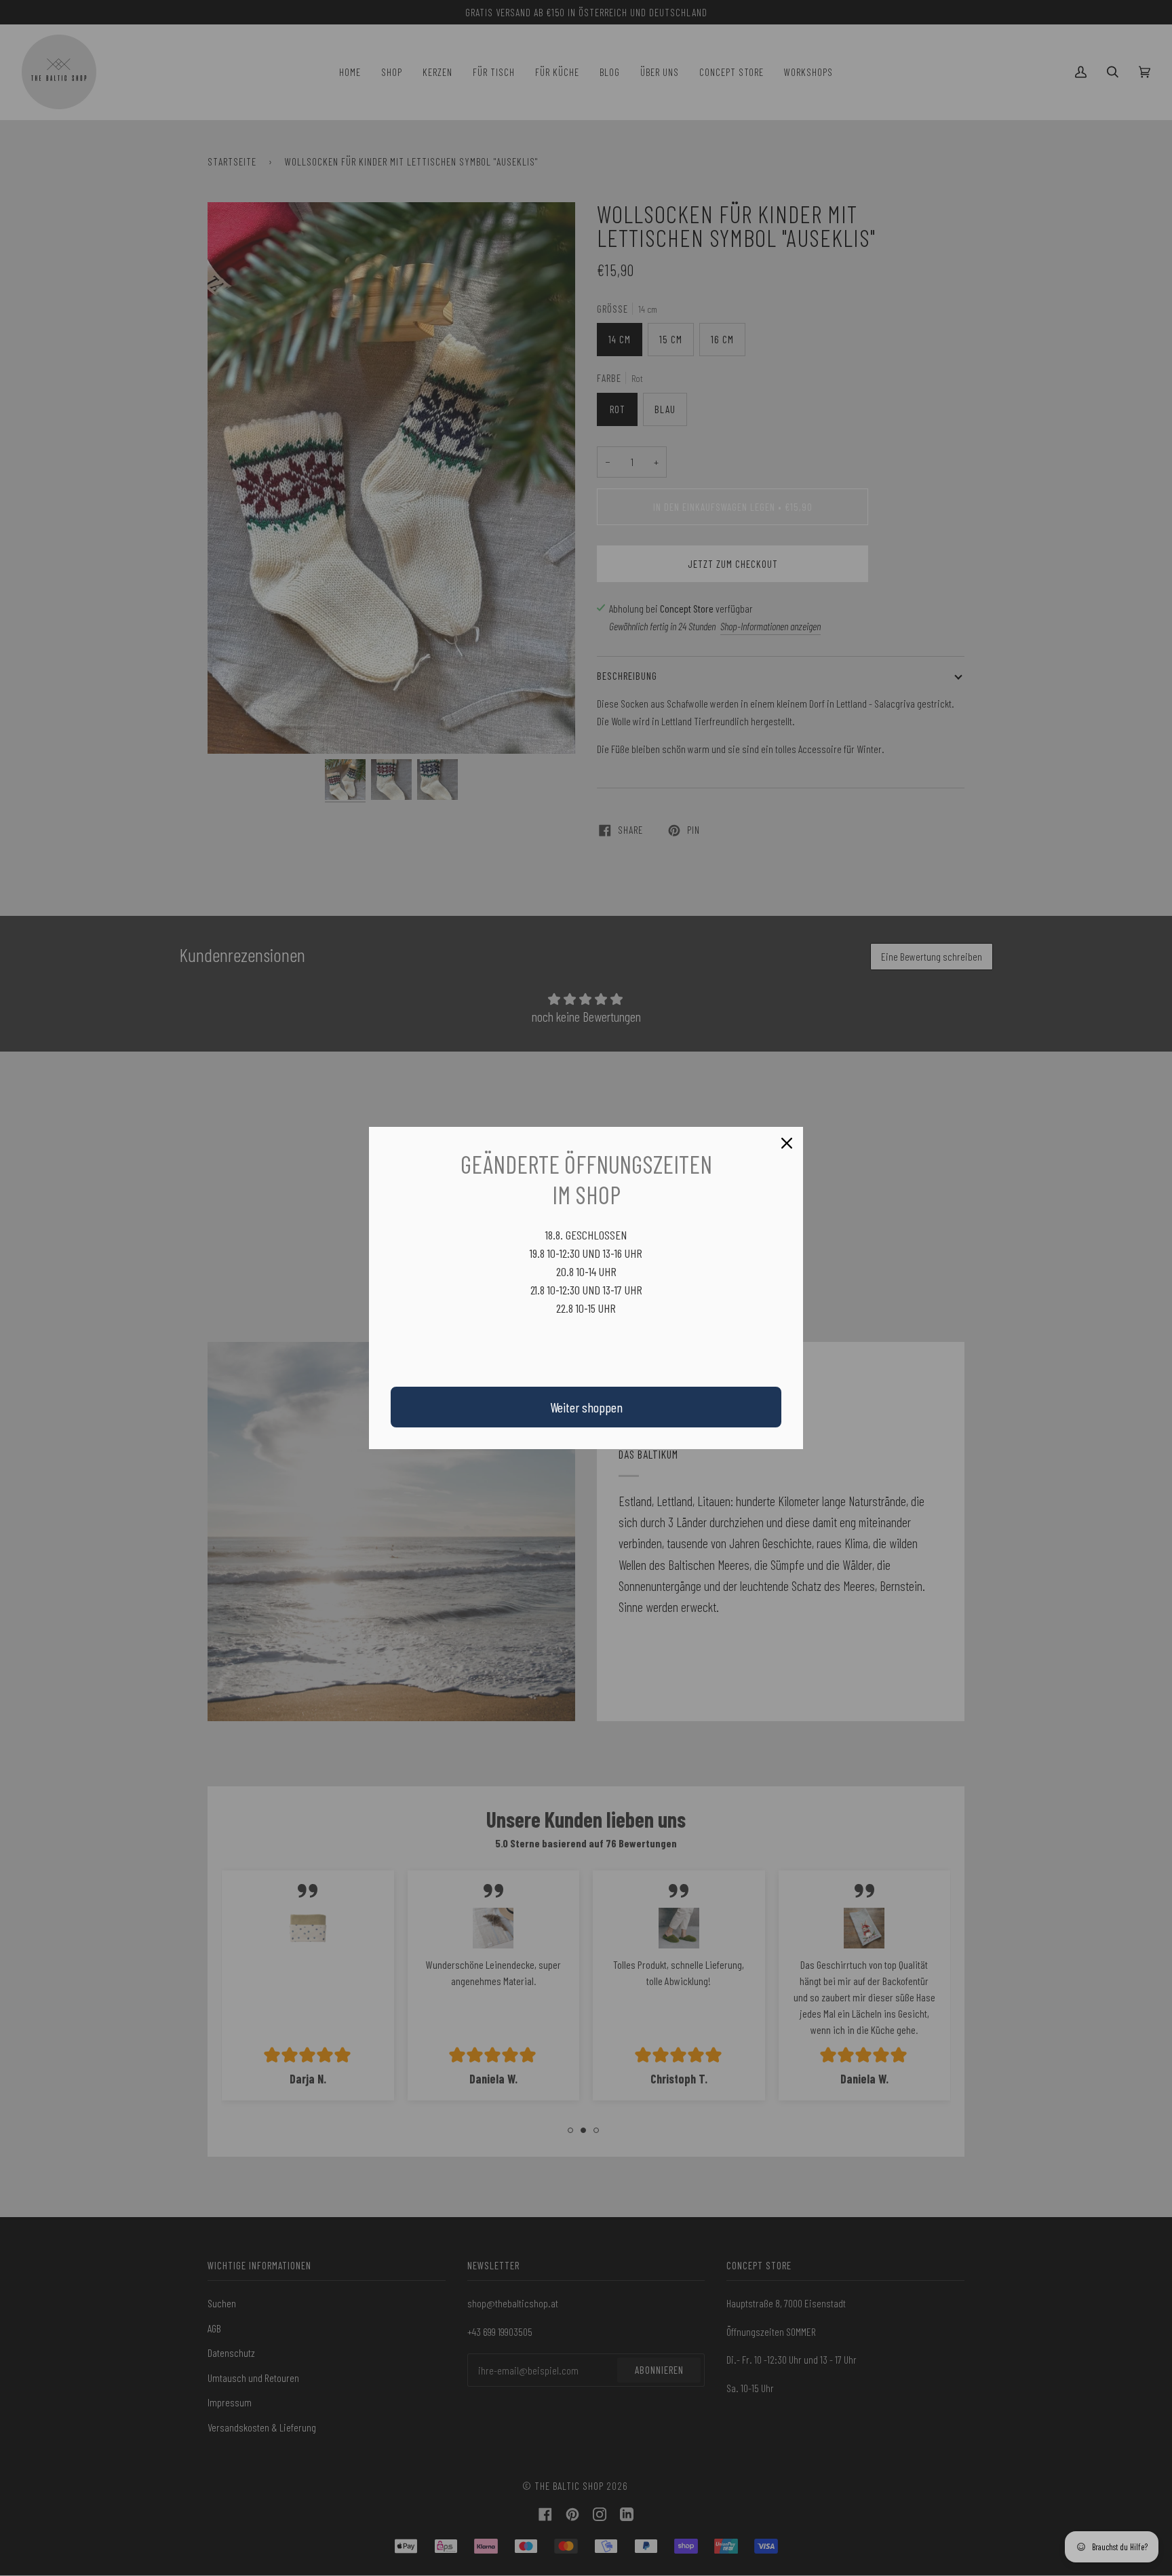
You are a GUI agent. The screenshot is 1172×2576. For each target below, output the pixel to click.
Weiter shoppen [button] (586, 1407)
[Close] (787, 1143)
